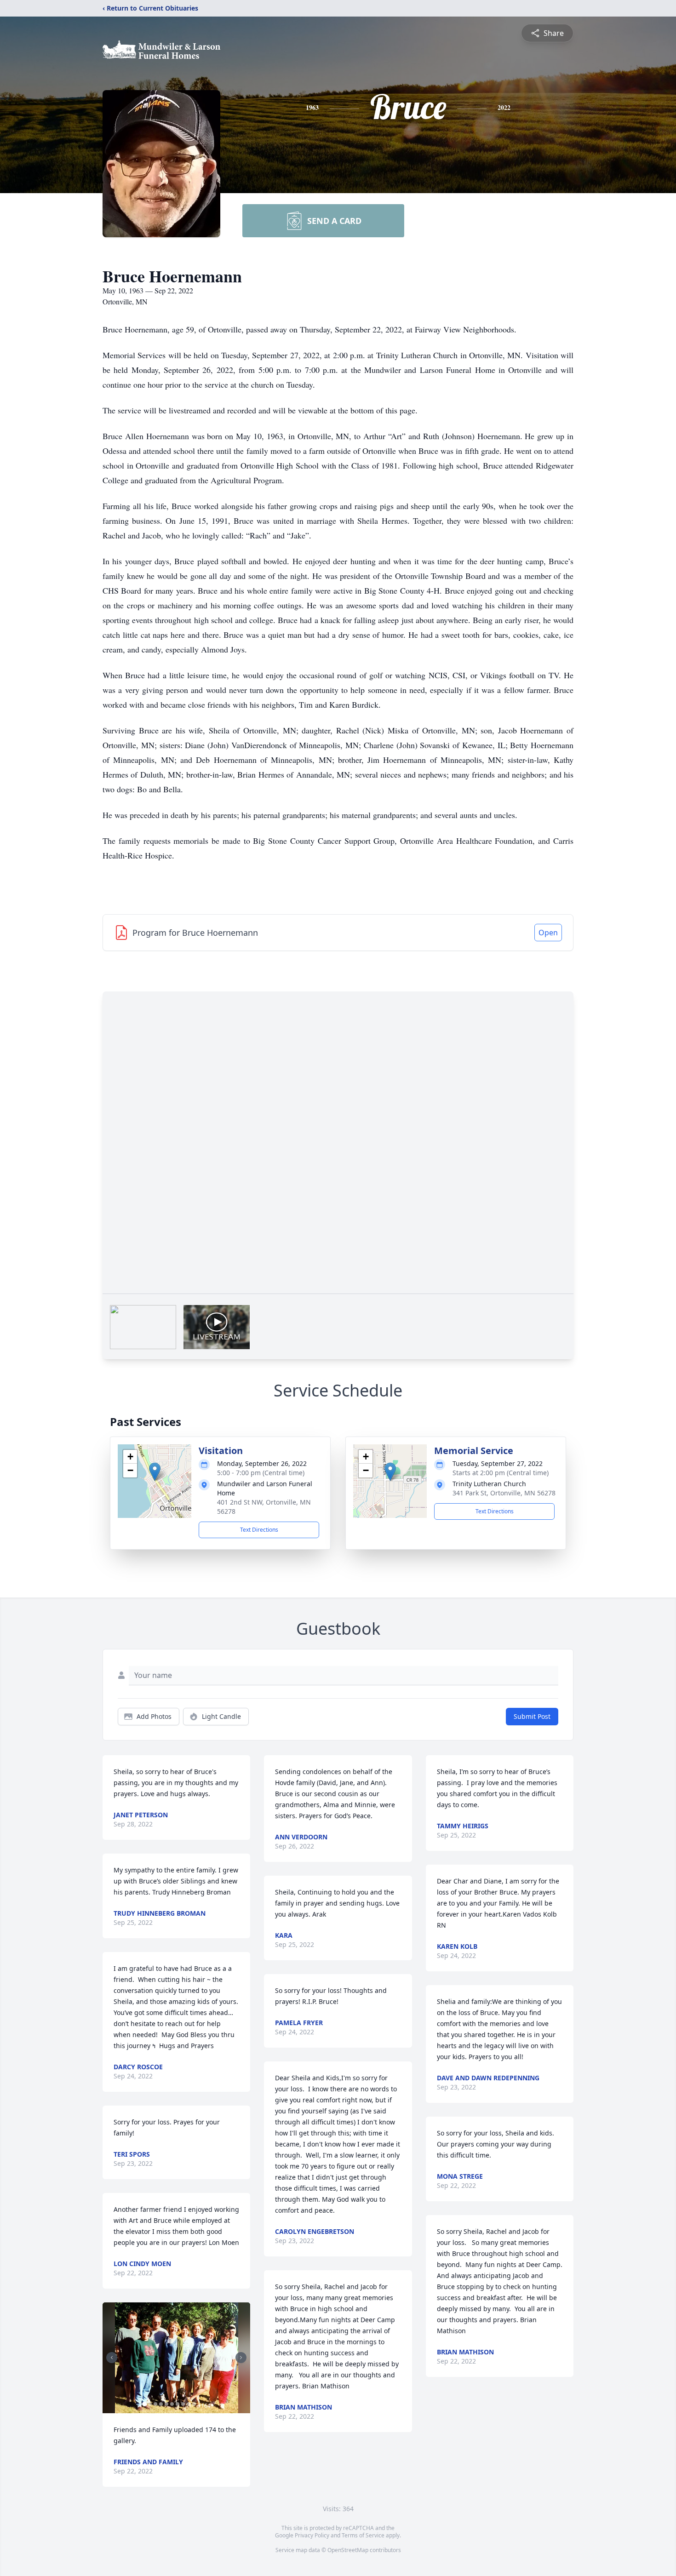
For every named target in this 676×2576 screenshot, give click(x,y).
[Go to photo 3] (155, 2404)
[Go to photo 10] (194, 2404)
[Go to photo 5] (166, 2404)
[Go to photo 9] (189, 2404)
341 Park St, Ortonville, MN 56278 (504, 1493)
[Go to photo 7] (178, 2404)
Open (548, 933)
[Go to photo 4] (161, 2404)
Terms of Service (363, 2535)
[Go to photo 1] (144, 2404)
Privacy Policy (312, 2535)
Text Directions (259, 1530)
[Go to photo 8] (183, 2404)
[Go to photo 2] (150, 2404)
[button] (155, 1472)
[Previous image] (112, 2358)
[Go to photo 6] (172, 2404)
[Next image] (241, 2358)
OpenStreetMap (348, 2550)
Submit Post (532, 1716)
